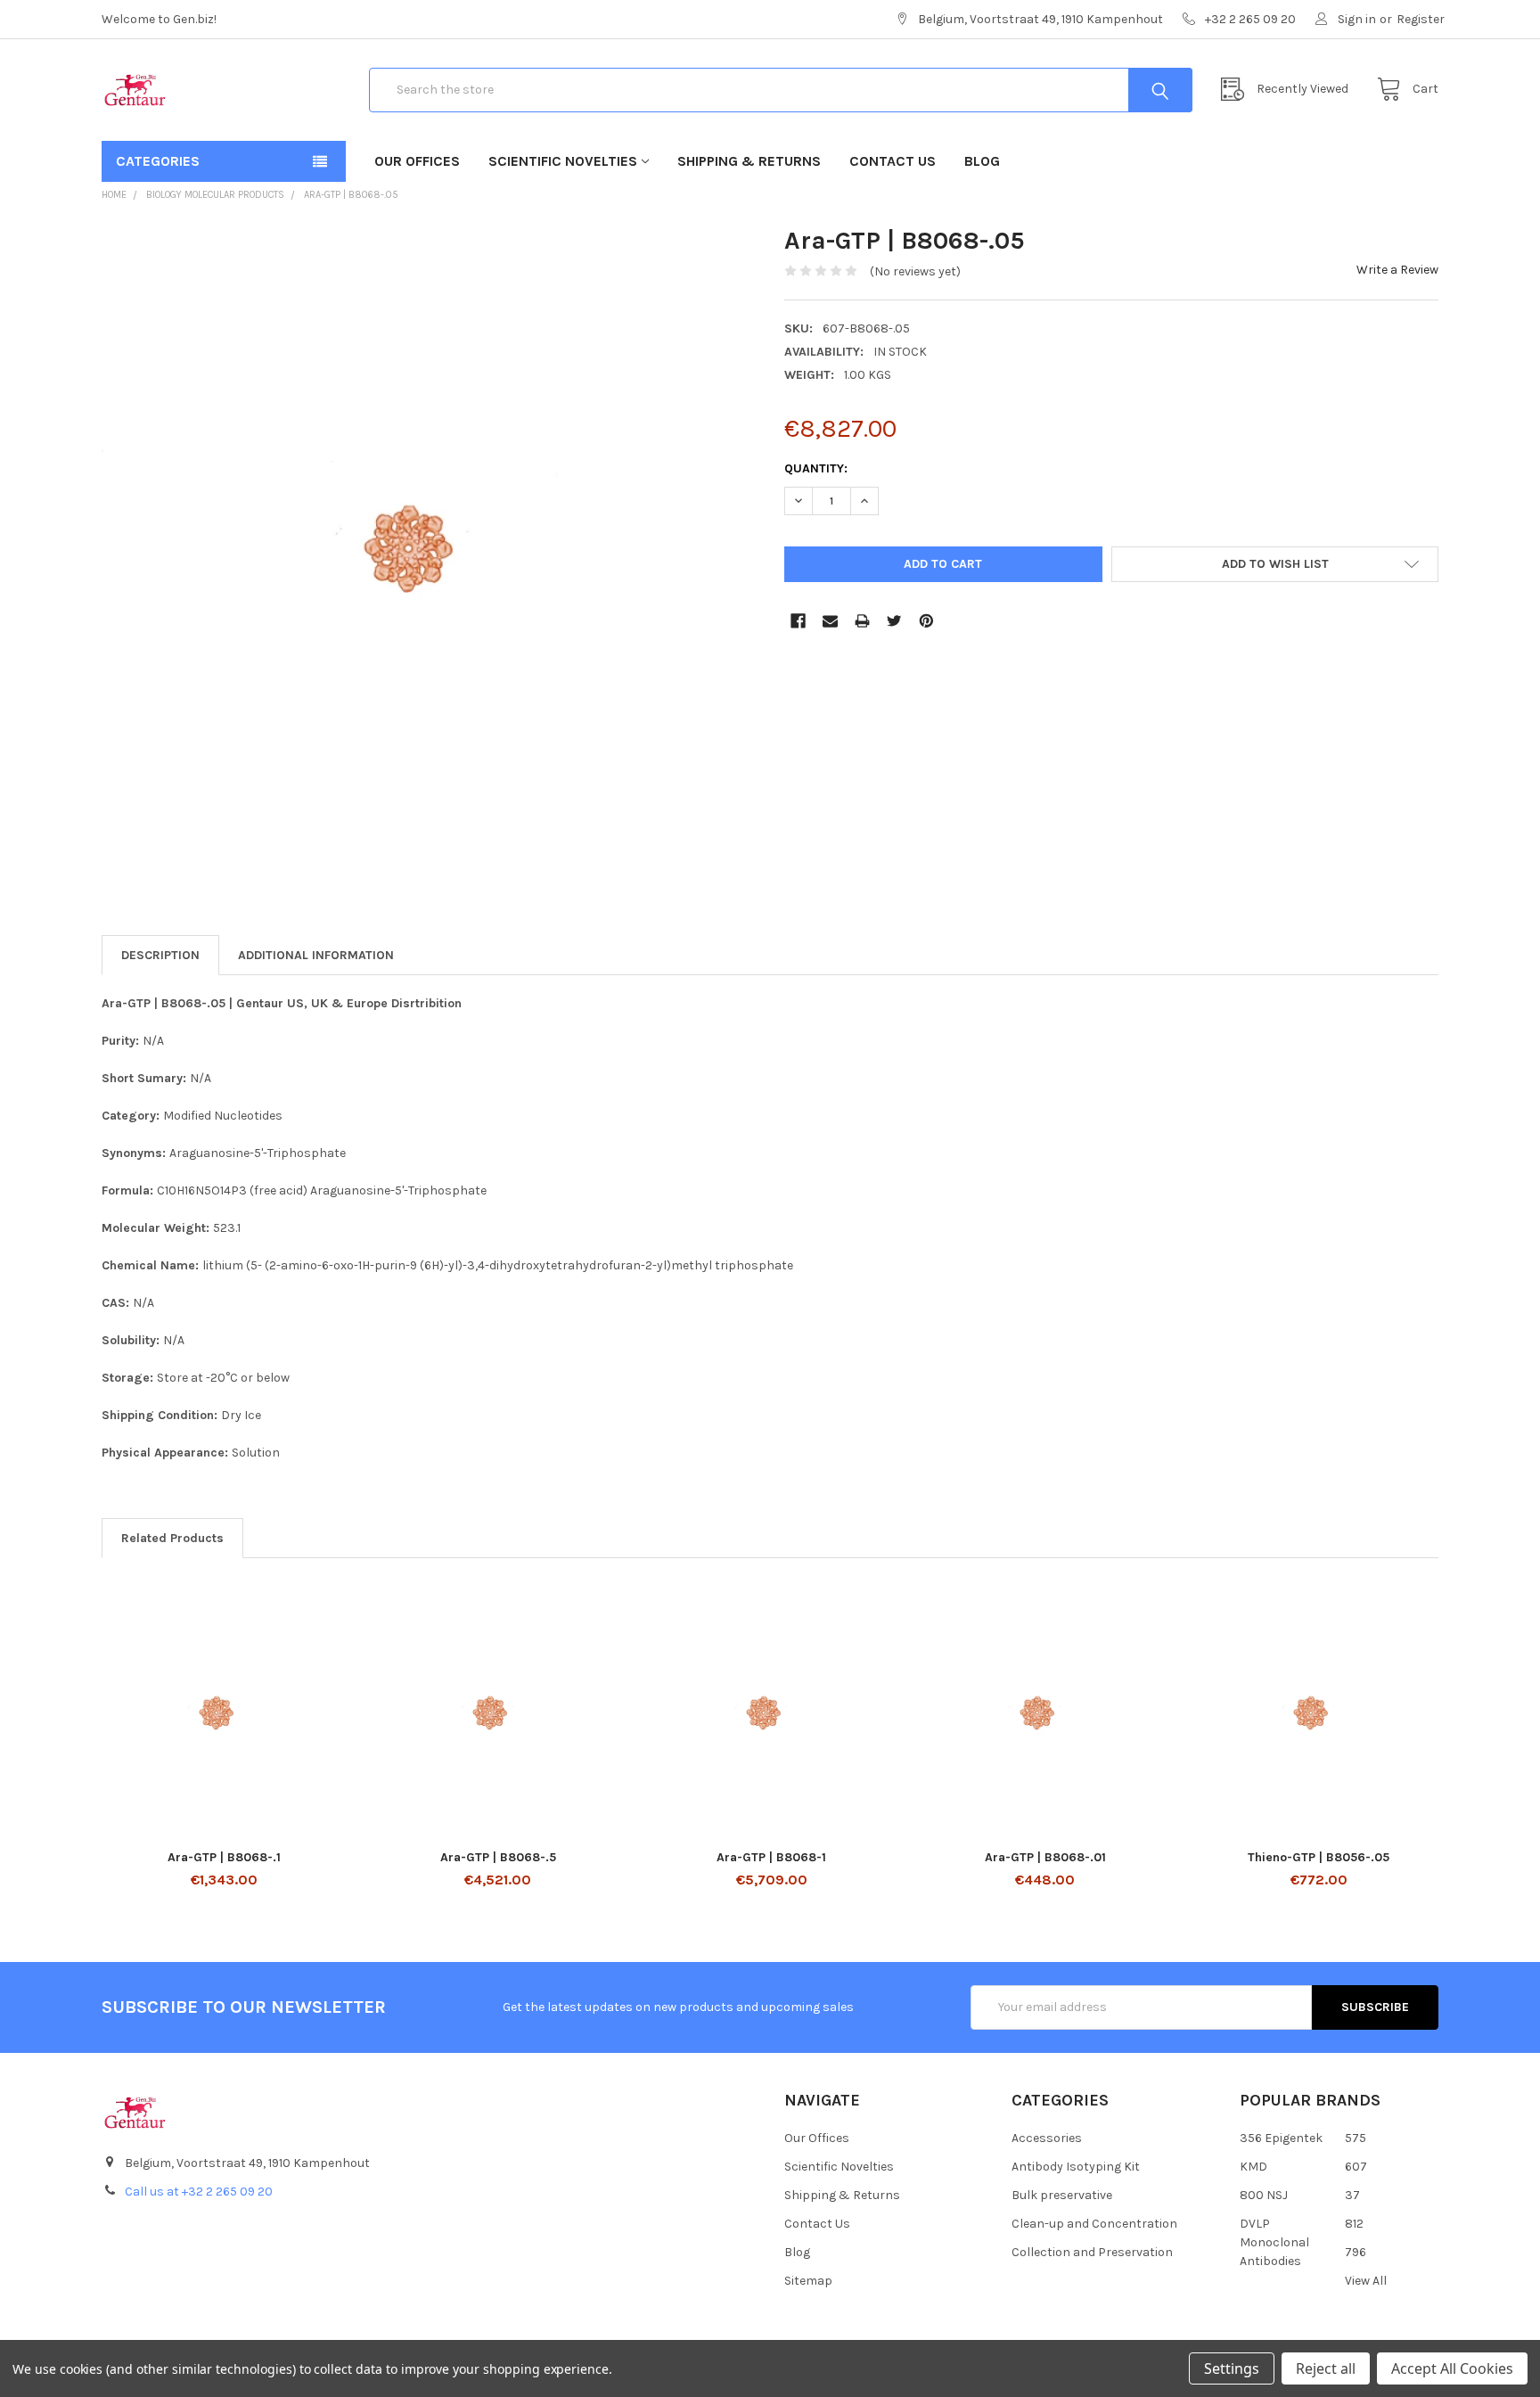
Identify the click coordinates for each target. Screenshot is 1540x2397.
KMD (1253, 2167)
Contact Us (893, 161)
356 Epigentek (1281, 2138)
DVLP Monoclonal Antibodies (1274, 2242)
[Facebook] (798, 621)
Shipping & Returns (749, 161)
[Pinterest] (926, 621)
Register (1421, 19)
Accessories (1047, 2138)
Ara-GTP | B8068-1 (771, 1857)
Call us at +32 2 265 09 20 (199, 2192)
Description (160, 955)
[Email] (830, 621)
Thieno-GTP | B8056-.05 (1319, 1857)
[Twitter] (894, 621)
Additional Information (316, 955)
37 (1352, 2195)
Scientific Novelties (563, 161)
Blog (982, 161)
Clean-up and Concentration (1094, 2224)
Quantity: (816, 468)
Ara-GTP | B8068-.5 (498, 1857)
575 (1356, 2138)
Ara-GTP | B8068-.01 (1045, 1857)
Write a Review (1397, 270)
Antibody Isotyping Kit (1076, 2167)
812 (1354, 2224)
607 (1356, 2167)
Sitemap (808, 2281)
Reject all (1326, 2368)
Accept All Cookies (1452, 2368)
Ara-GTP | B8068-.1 (224, 1857)
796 (1356, 2252)
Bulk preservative (1062, 2195)
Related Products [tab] (172, 1538)
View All (1366, 2281)
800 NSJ (1264, 2195)
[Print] (862, 621)
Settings (1232, 2368)
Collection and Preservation (1092, 2252)
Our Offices (417, 161)
